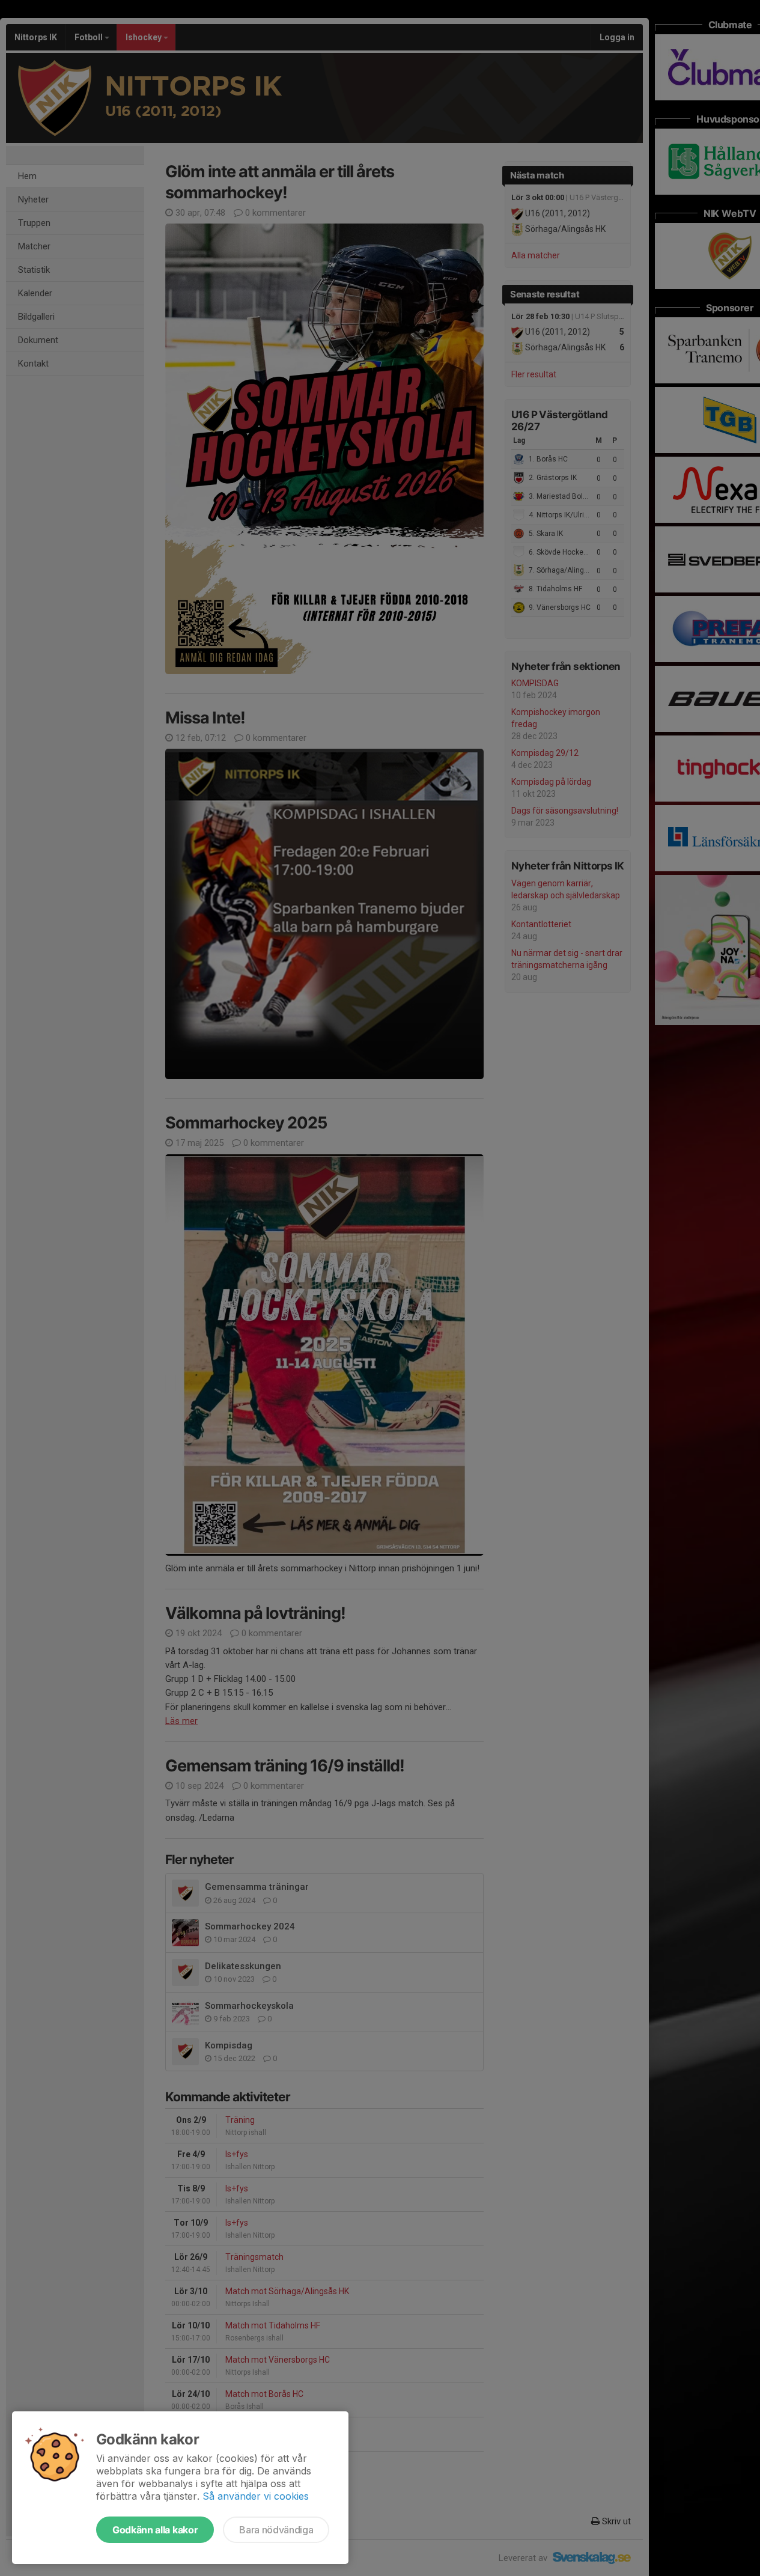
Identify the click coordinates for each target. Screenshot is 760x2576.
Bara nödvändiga (276, 2530)
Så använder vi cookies (256, 2496)
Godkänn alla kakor (155, 2530)
